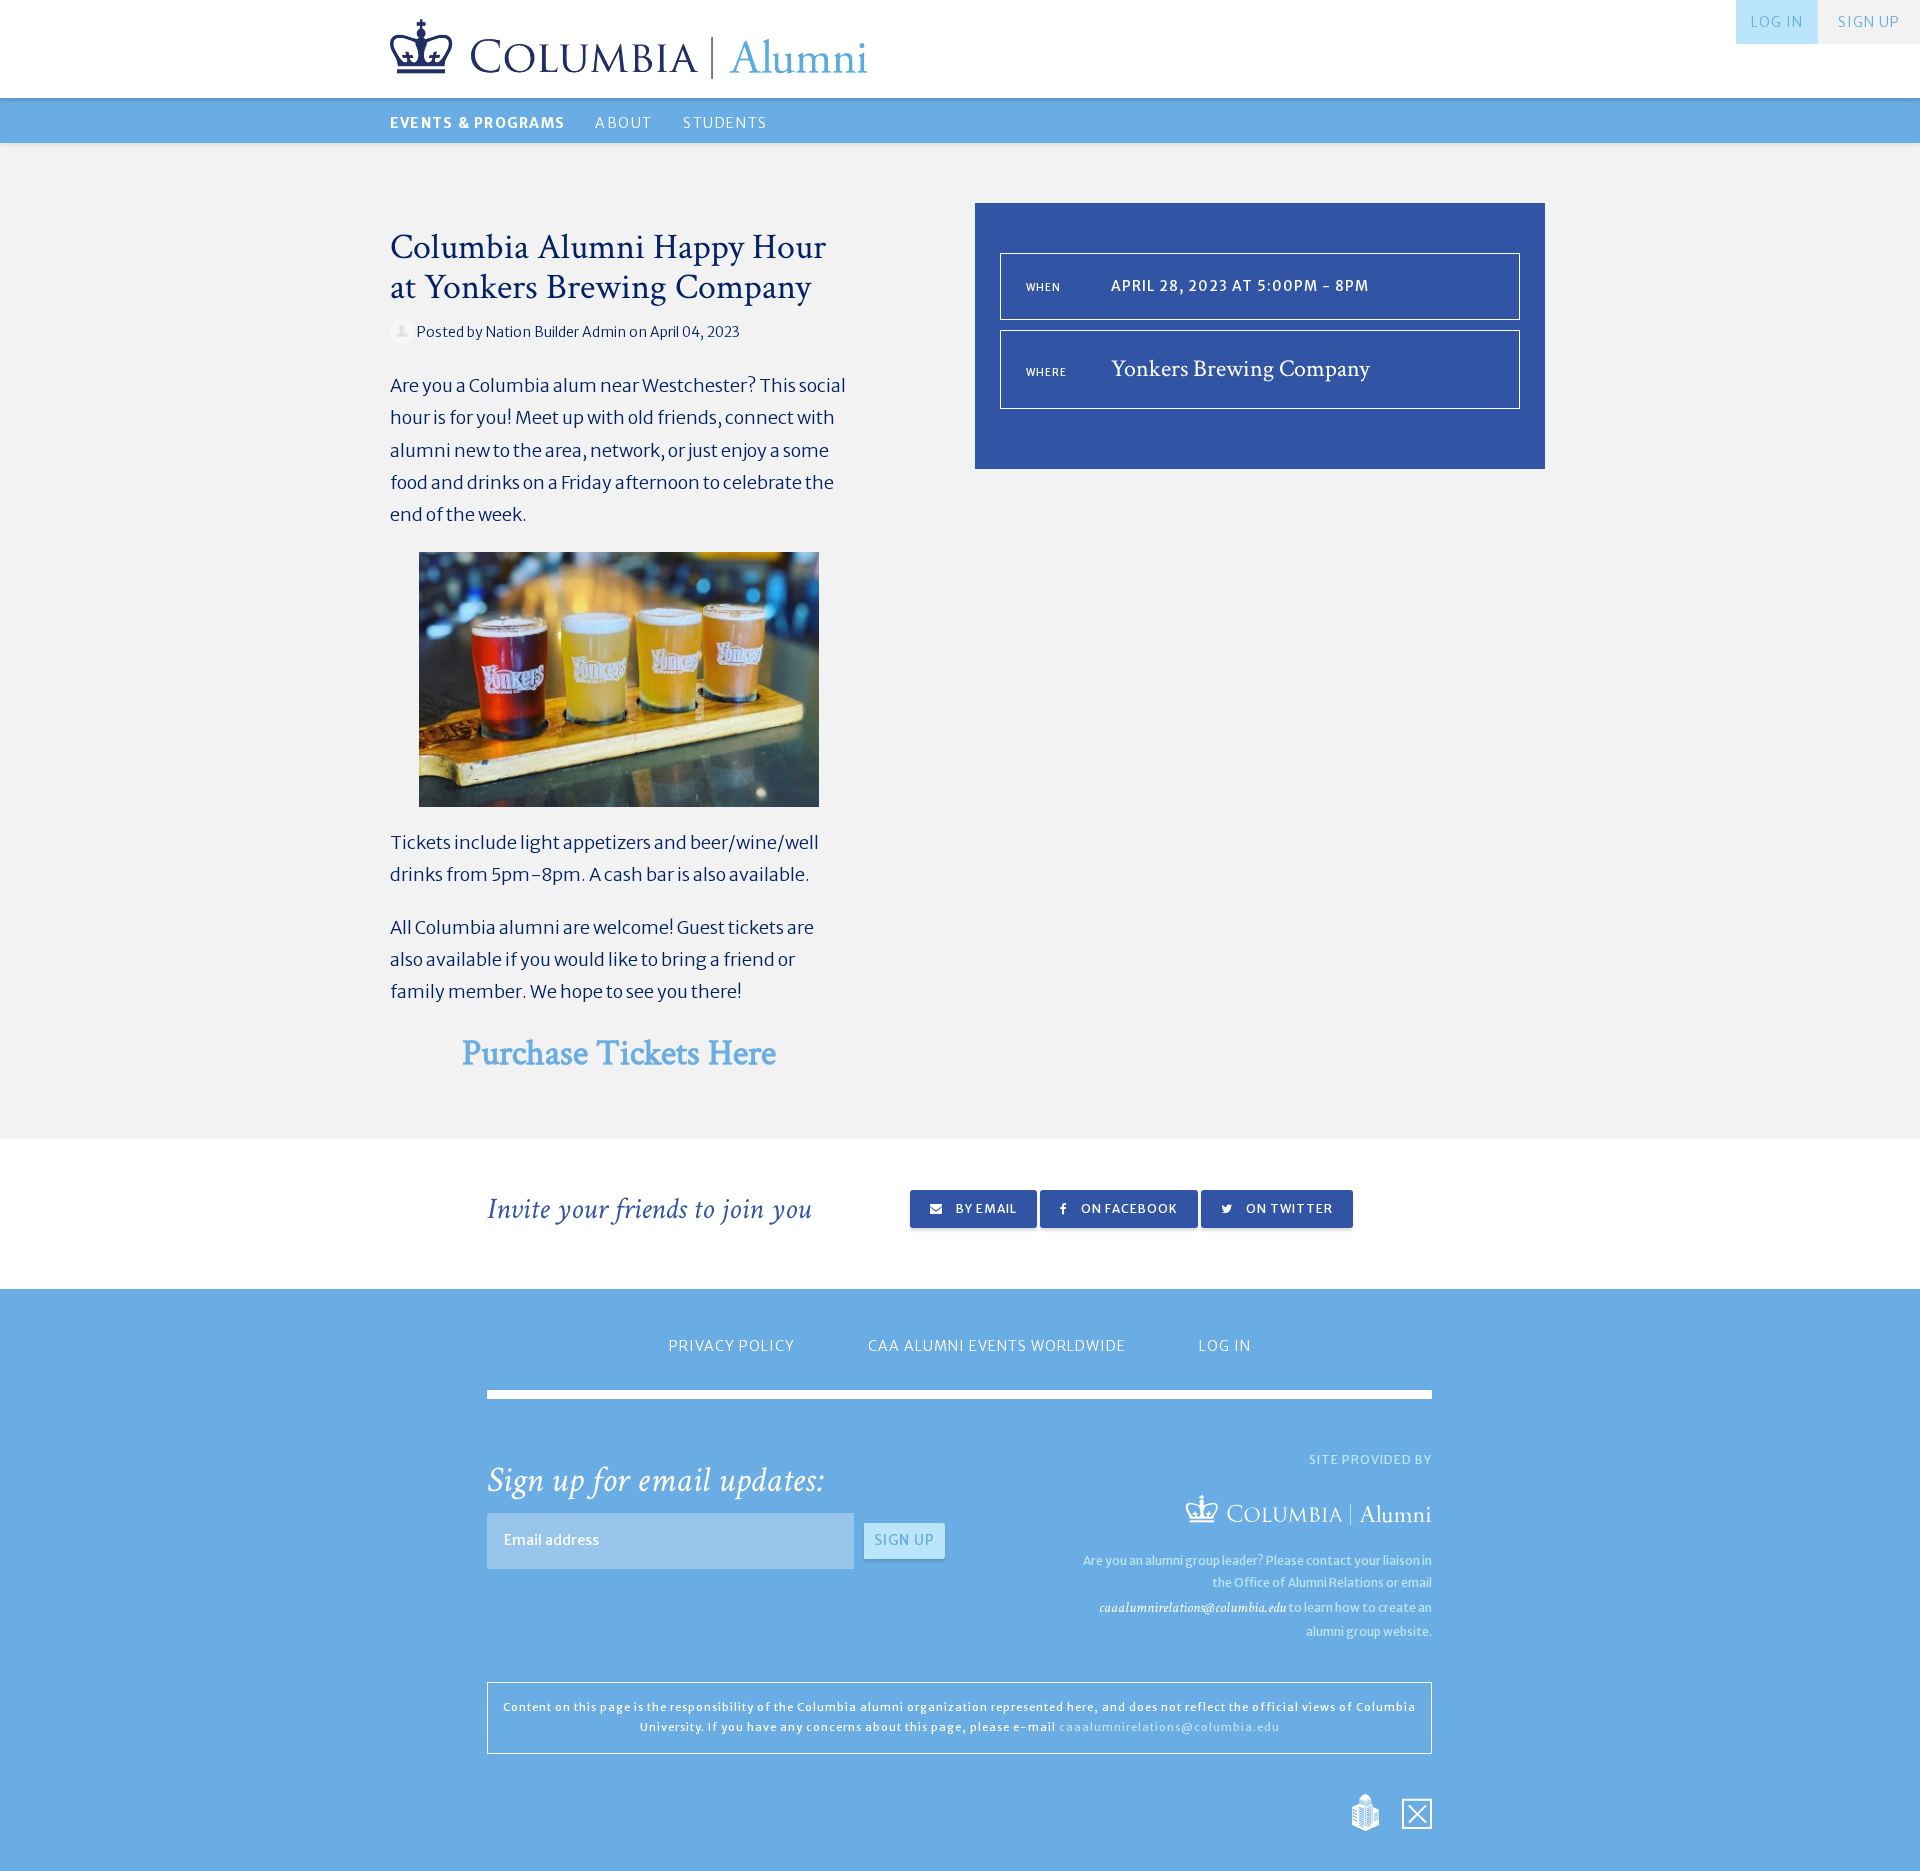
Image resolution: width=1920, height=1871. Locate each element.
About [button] (624, 123)
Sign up (1869, 22)
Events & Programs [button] (477, 123)
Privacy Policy (732, 1346)
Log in (1777, 22)
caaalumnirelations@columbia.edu (1192, 1607)
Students (725, 123)
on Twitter (1288, 1208)
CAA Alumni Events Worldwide (997, 1346)
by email (985, 1208)
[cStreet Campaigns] (1417, 1810)
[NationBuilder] (1375, 1810)
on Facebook (1128, 1208)
